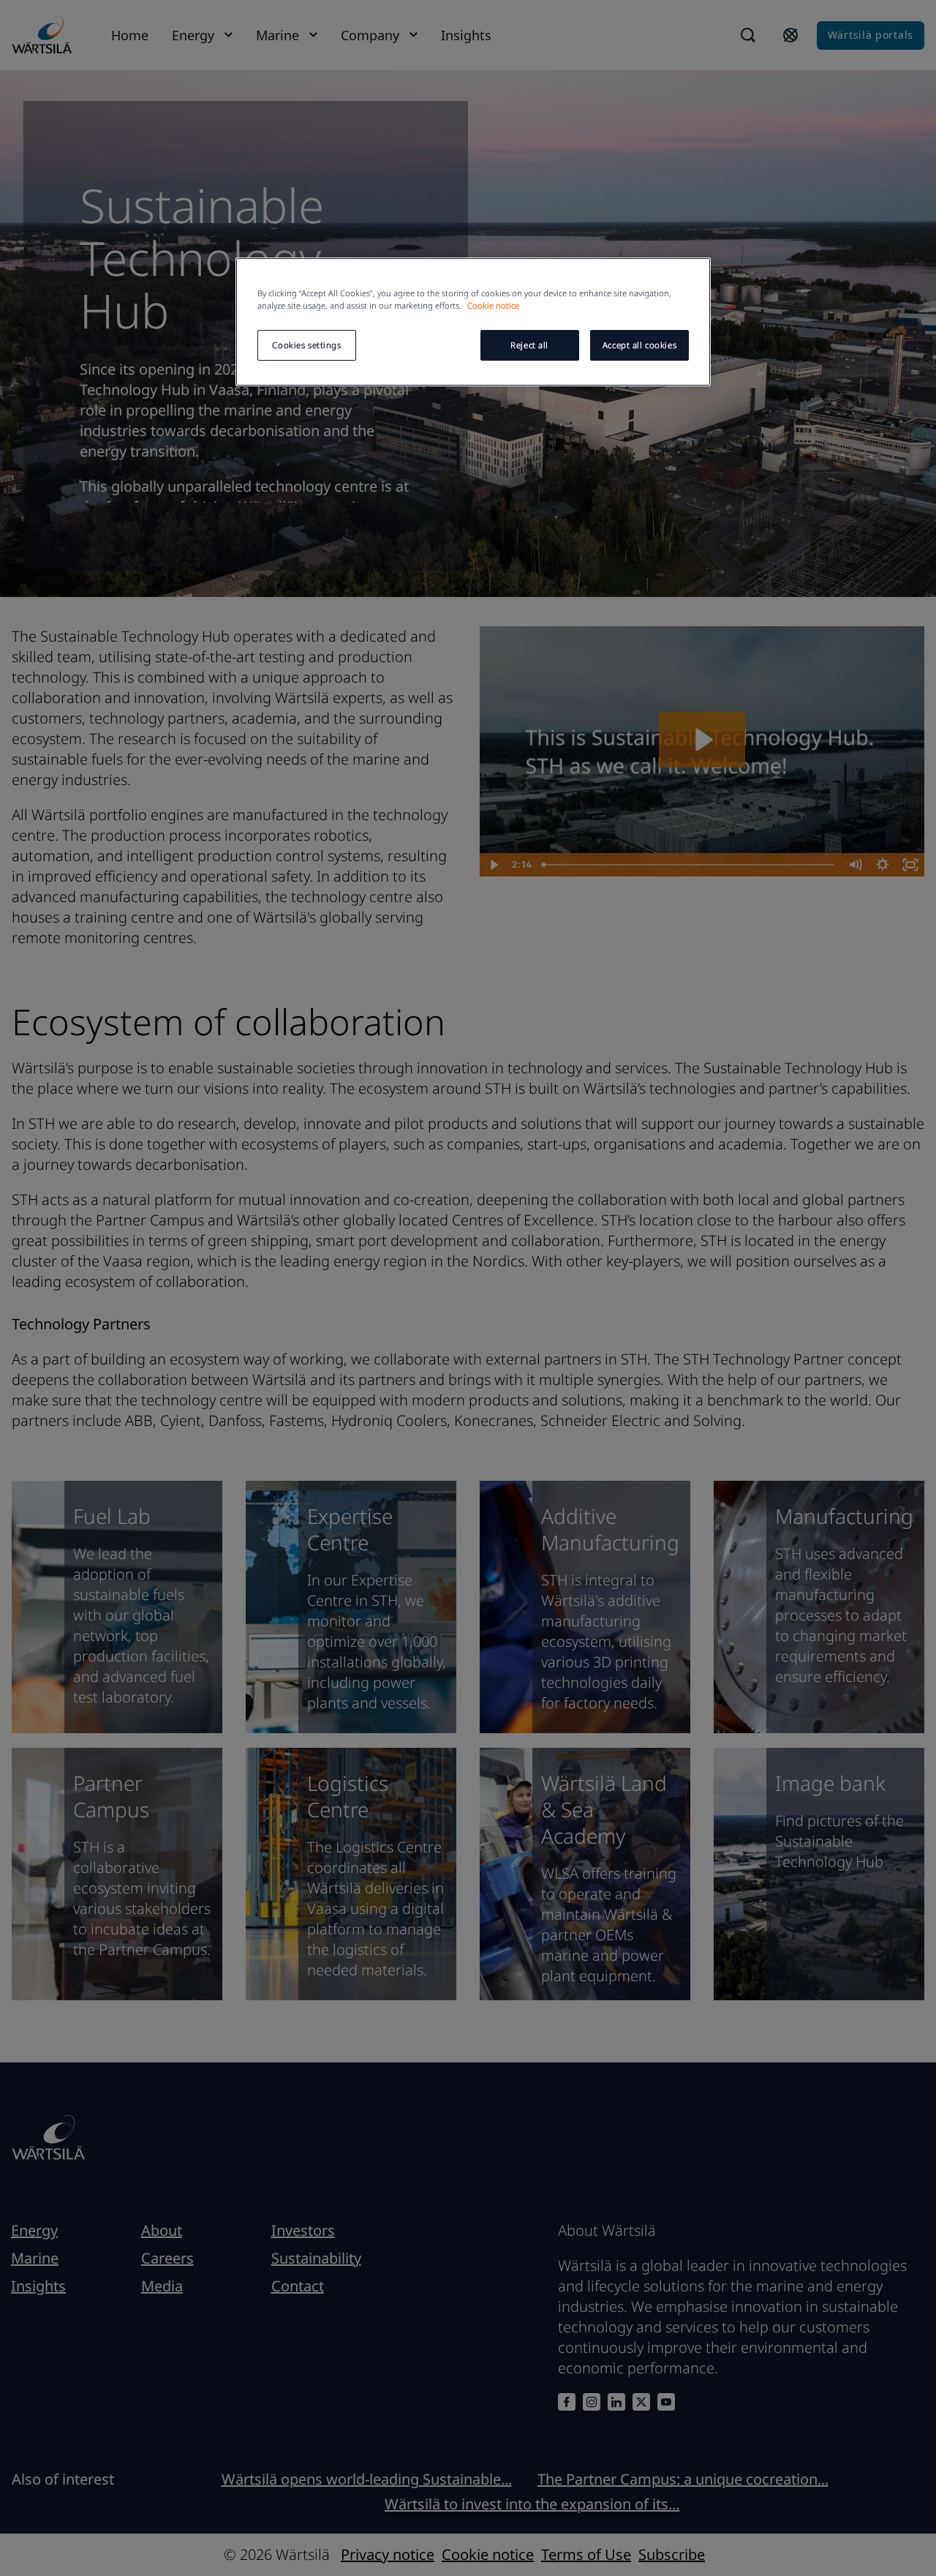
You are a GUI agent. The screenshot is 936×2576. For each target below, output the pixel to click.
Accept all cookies (639, 345)
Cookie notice (493, 305)
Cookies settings (306, 345)
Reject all (529, 345)
